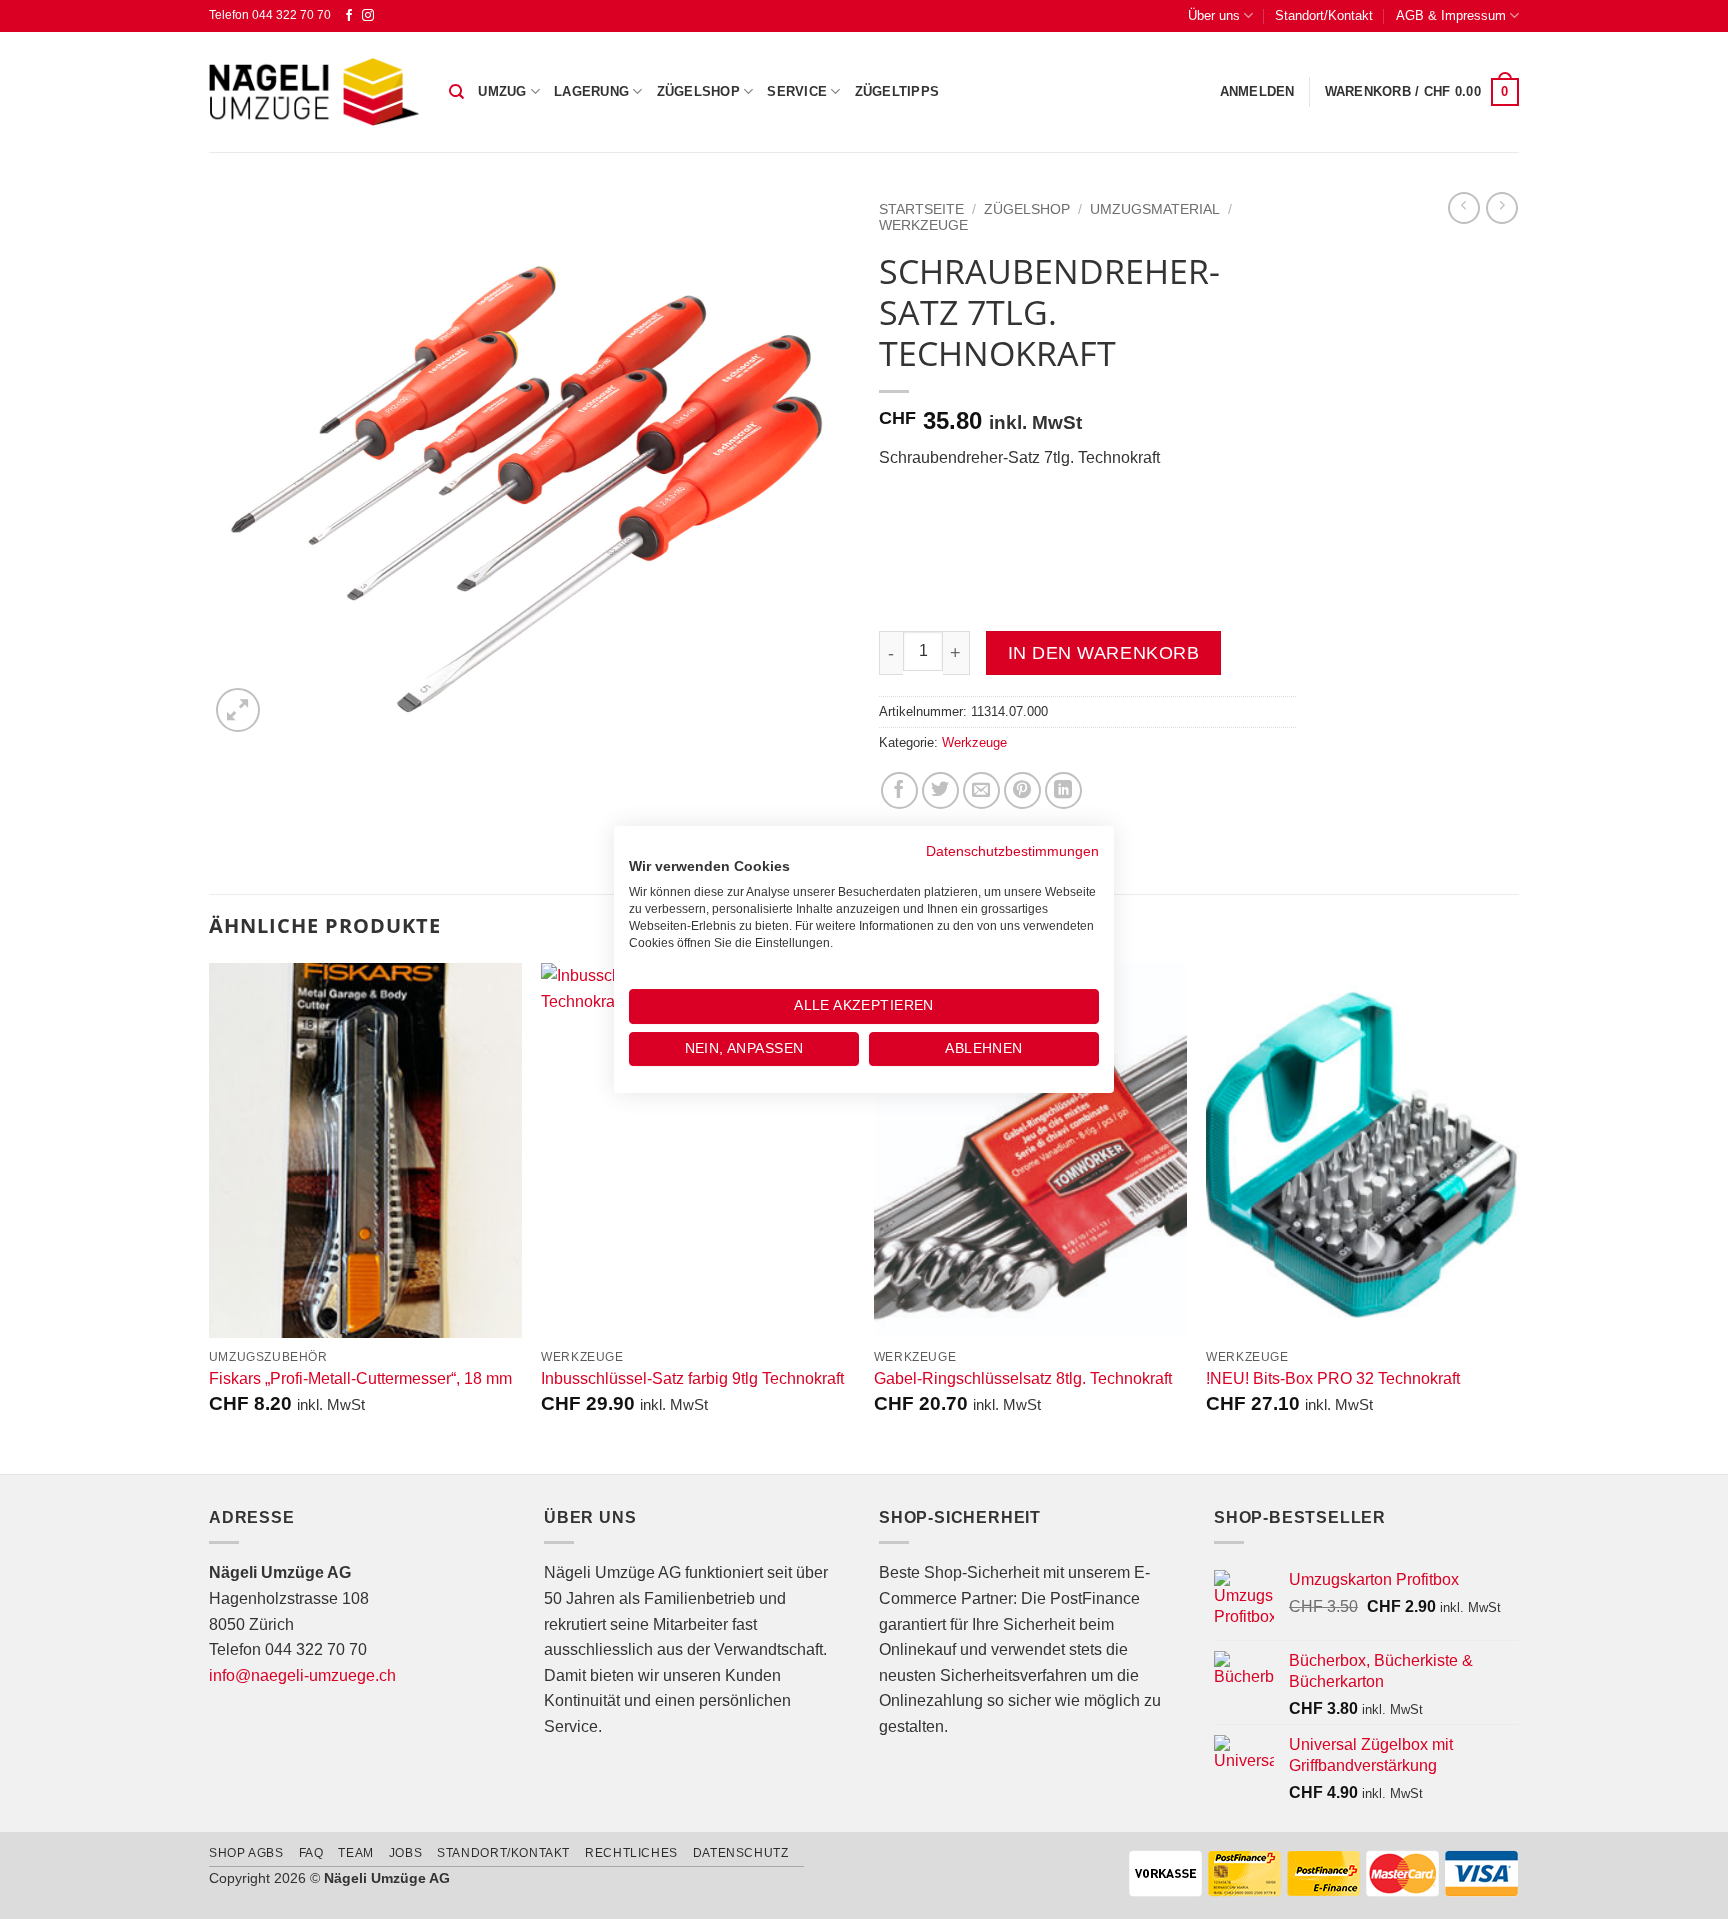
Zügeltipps (897, 91)
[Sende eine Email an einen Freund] (981, 790)
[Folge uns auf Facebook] (349, 16)
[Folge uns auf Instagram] (368, 16)
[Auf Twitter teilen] (940, 790)
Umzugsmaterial (1155, 209)
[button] (1257, 92)
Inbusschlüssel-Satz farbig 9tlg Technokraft (692, 1378)
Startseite (921, 209)
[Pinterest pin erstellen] (1022, 790)
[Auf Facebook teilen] (899, 790)
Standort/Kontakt (1324, 15)
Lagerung (591, 91)
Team (355, 1853)
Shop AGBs (246, 1853)
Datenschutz (741, 1853)
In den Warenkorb (1103, 653)
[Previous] (210, 1216)
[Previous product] (1502, 208)
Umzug (502, 91)
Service (797, 91)
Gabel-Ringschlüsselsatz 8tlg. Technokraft (1023, 1378)
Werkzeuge (923, 225)
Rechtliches (631, 1853)
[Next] (1518, 1216)
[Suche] (456, 92)
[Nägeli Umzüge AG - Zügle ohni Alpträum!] (314, 92)
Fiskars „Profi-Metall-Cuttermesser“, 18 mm (360, 1378)
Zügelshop (698, 91)
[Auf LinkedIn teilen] (1063, 790)
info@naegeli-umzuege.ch (302, 1675)
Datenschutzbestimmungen (1012, 851)
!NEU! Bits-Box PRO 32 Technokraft (1333, 1378)
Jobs (405, 1853)
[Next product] (1464, 208)
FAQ (311, 1853)
